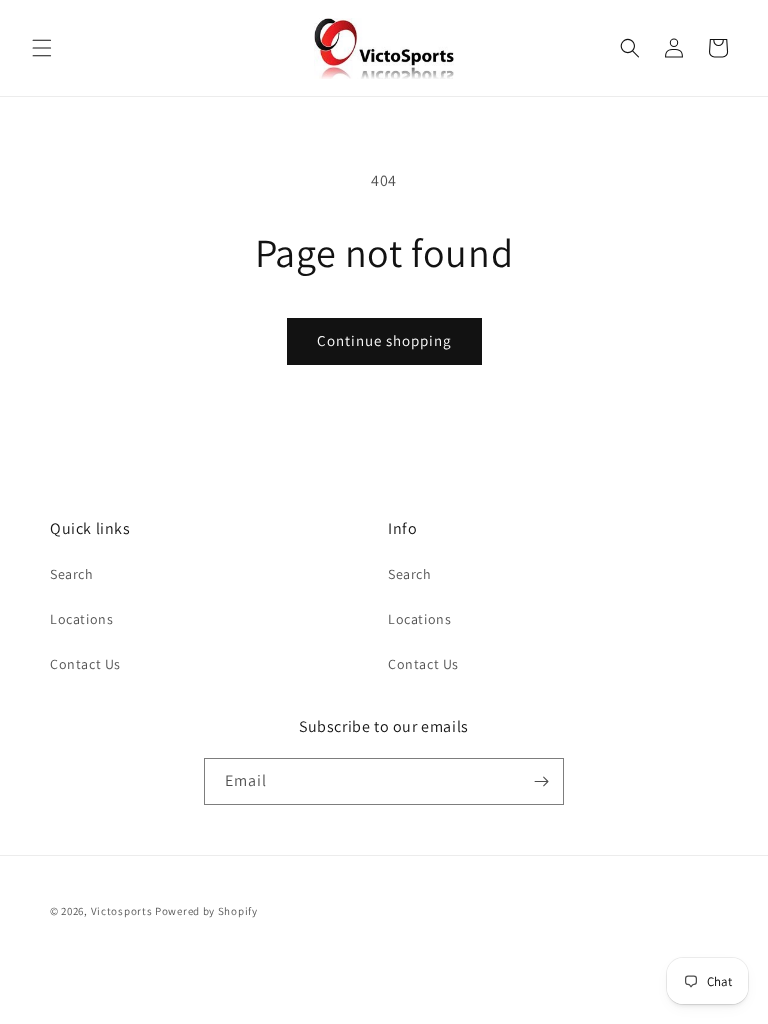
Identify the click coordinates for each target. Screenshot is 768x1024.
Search (72, 574)
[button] (42, 48)
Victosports (122, 911)
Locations (81, 619)
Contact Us (85, 664)
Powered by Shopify (206, 911)
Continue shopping (384, 340)
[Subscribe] (541, 781)
